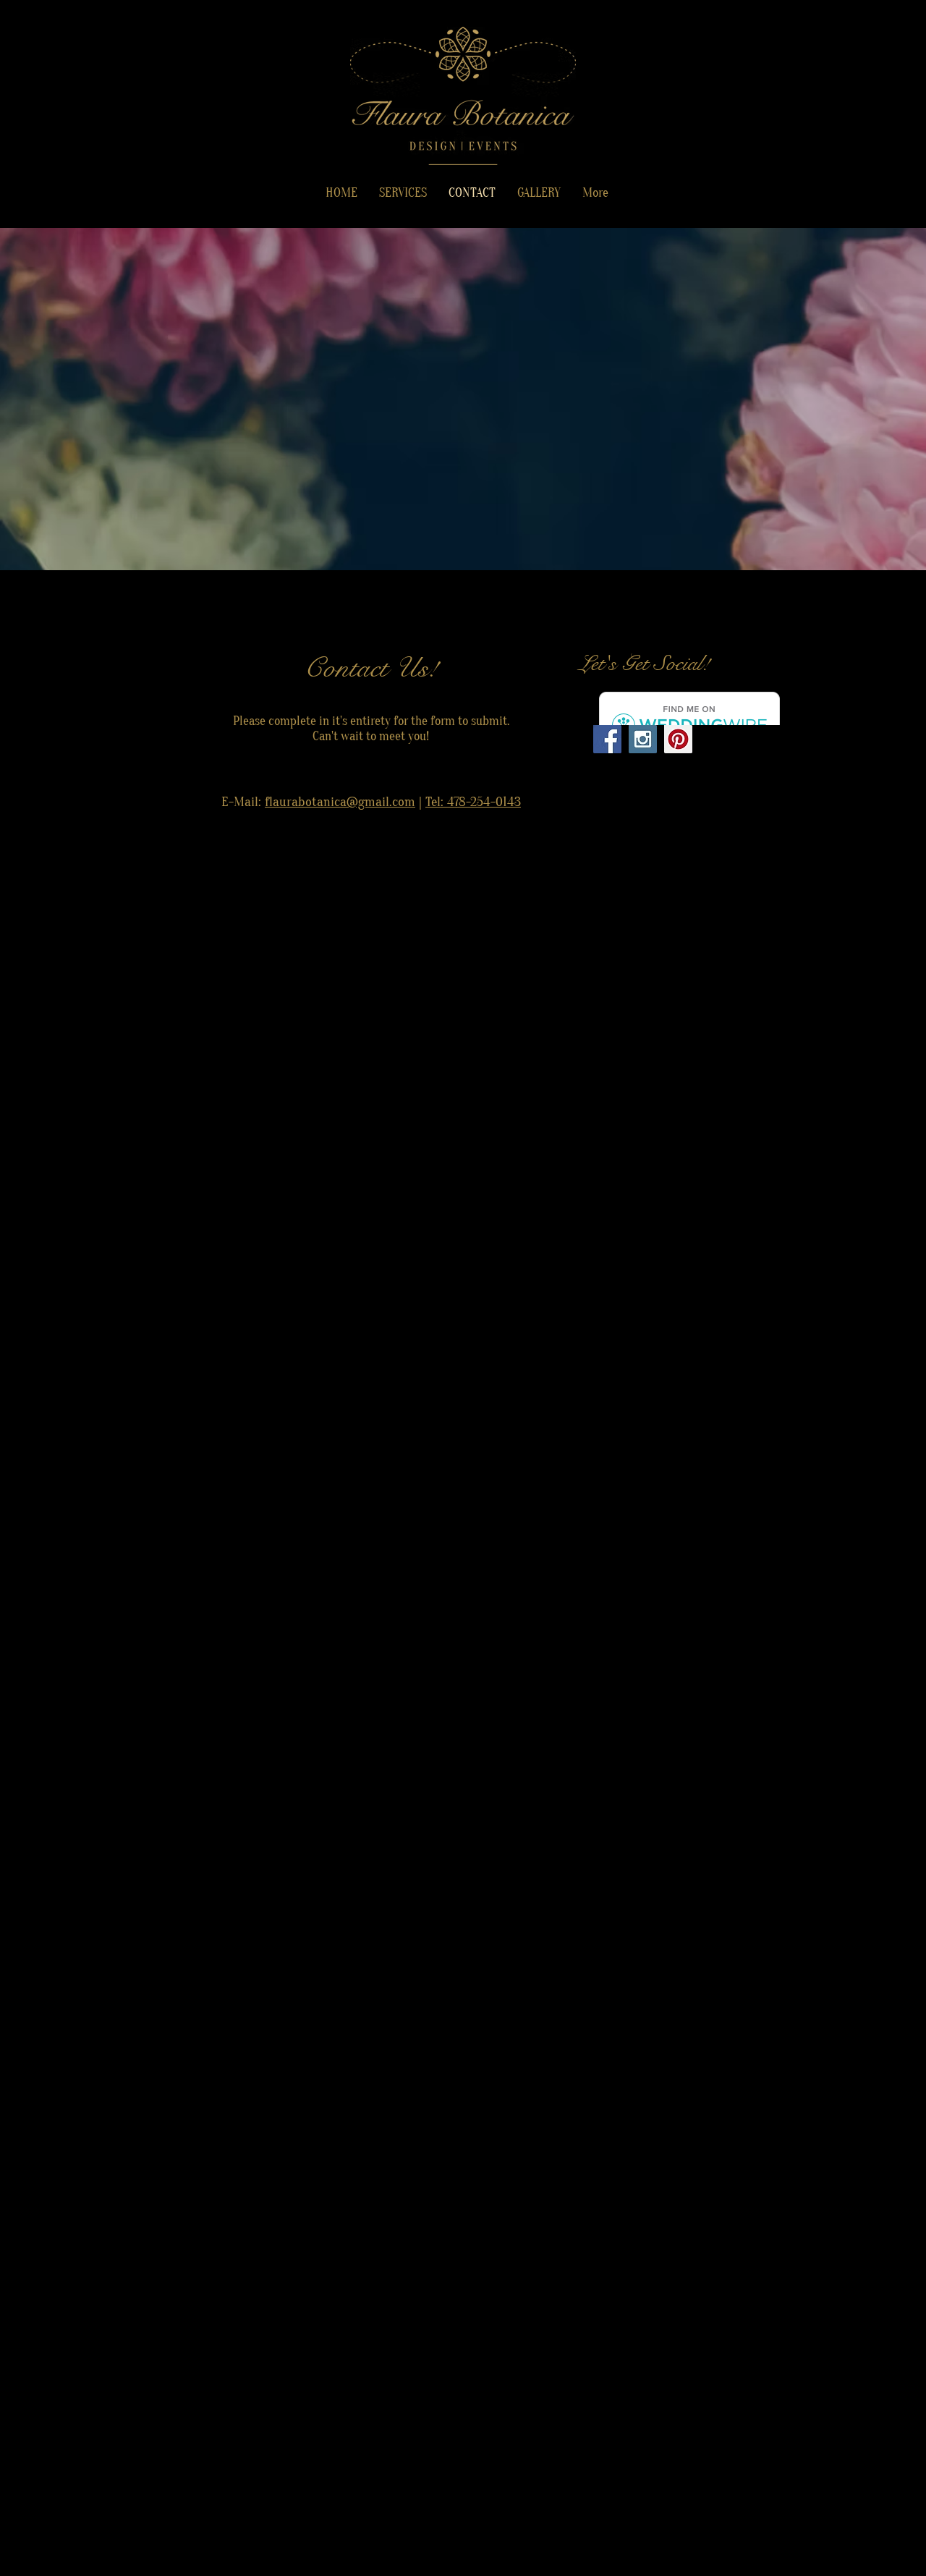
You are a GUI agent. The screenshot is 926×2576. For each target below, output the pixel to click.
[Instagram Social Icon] (643, 739)
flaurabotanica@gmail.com (340, 802)
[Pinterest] (678, 739)
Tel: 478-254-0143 (473, 802)
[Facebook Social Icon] (607, 739)
